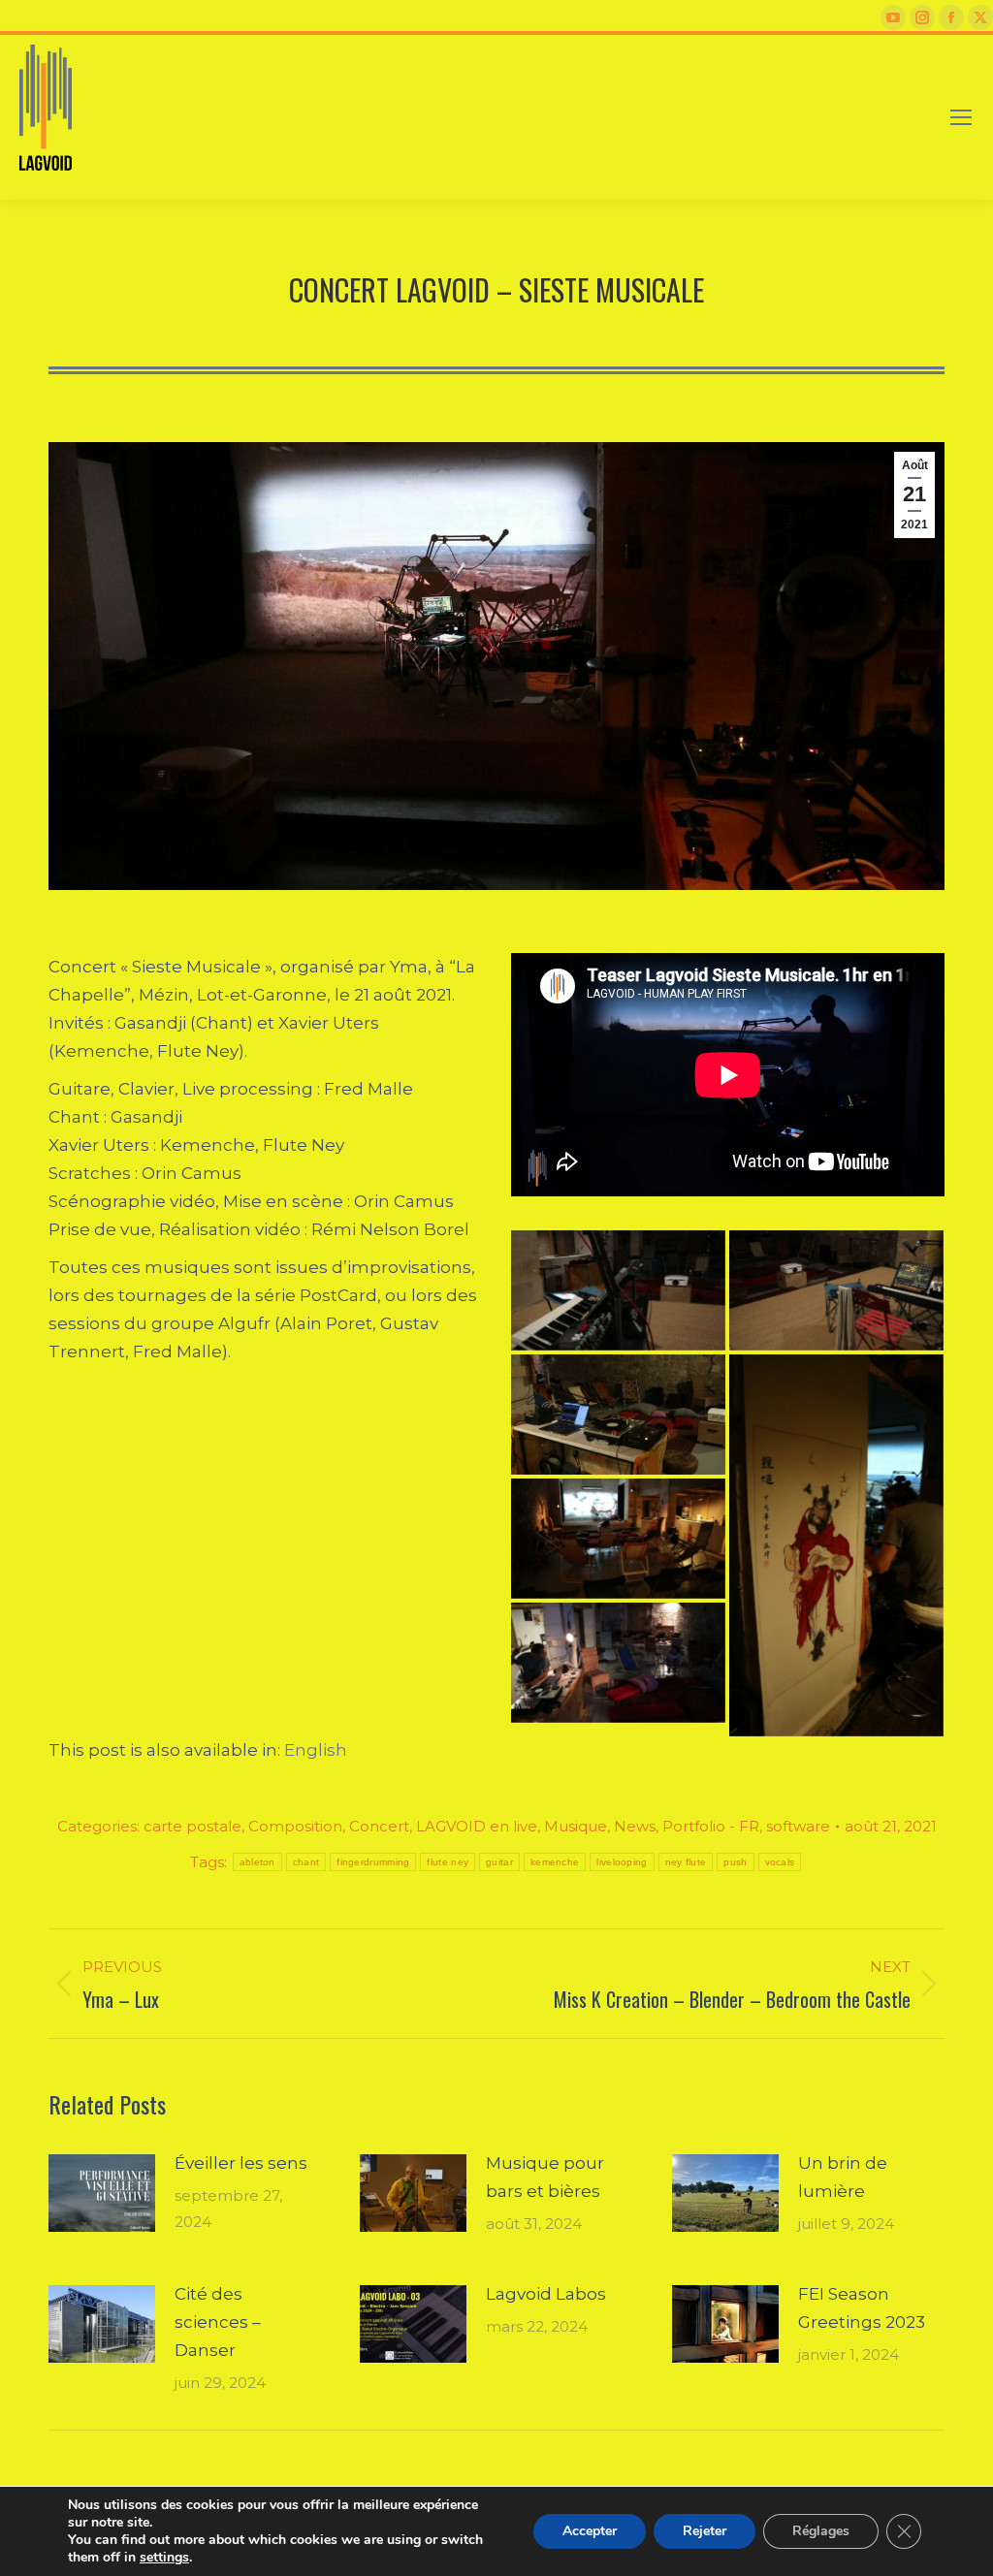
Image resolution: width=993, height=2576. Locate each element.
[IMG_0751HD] (836, 1290)
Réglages (821, 2531)
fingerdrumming (373, 1862)
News (635, 1826)
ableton (257, 1862)
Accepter (590, 2531)
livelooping (622, 1862)
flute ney (448, 1862)
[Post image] (102, 2203)
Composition (295, 1826)
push (735, 1862)
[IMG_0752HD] (618, 1290)
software (798, 1826)
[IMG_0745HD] (836, 1545)
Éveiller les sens (241, 2163)
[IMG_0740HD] (618, 1663)
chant (306, 1862)
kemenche (555, 1862)
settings (164, 2558)
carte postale (192, 1826)
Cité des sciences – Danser (218, 2322)
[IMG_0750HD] (618, 1415)
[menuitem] (316, 1750)
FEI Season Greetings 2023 (862, 2308)
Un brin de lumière (843, 2177)
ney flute (686, 1862)
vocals (780, 1862)
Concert (379, 1826)
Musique (576, 1826)
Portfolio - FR (711, 1826)
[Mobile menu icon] (961, 117)
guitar (499, 1862)
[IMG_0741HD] (618, 1539)
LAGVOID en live (477, 1826)
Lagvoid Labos (546, 2294)
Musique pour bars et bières (545, 2177)
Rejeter (705, 2531)
